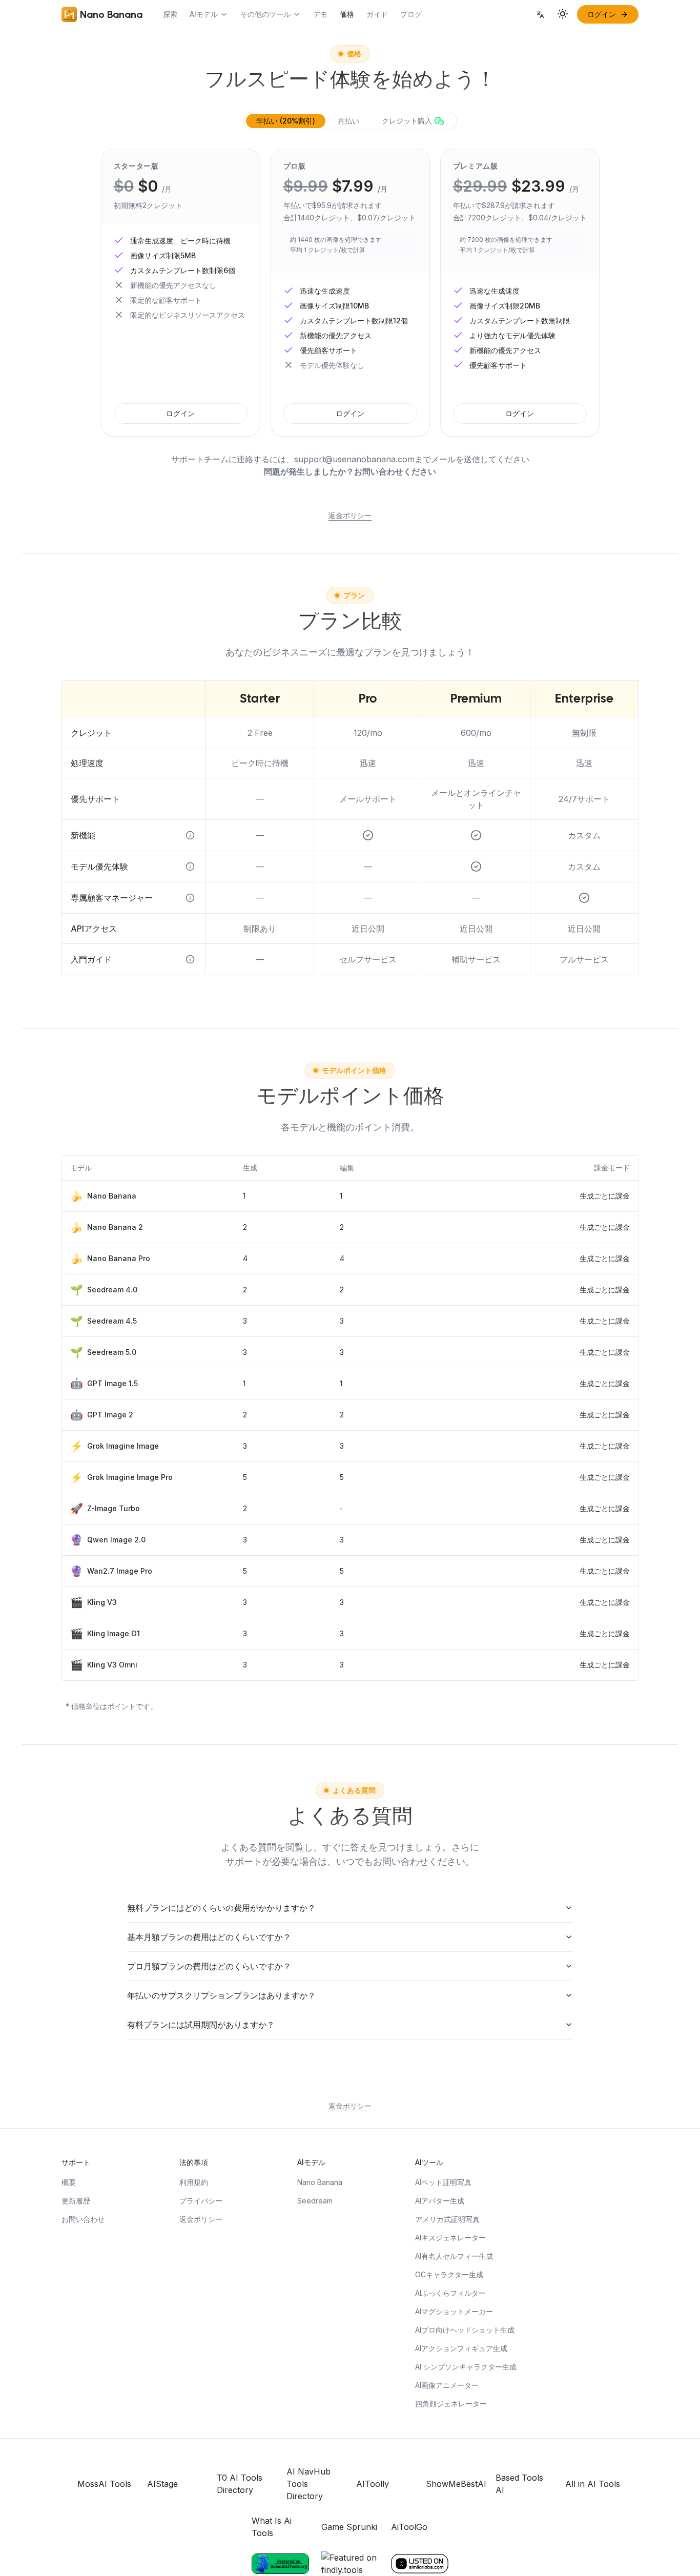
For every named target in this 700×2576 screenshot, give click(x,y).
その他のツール (265, 14)
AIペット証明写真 (443, 2182)
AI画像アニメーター (447, 2385)
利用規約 (194, 2182)
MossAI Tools (104, 2484)
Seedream (315, 2201)
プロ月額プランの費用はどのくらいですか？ (209, 1966)
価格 (347, 14)
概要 (69, 2182)
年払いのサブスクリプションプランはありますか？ (221, 1995)
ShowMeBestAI (456, 2484)
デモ (320, 14)
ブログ (411, 14)
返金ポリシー (350, 515)
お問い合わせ (83, 2219)
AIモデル (204, 14)
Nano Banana (320, 2182)
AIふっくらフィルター (450, 2293)
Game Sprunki (349, 2527)
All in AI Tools (593, 2484)
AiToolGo (409, 2527)
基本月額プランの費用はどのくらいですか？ (209, 1937)
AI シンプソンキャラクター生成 (466, 2367)
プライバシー (201, 2201)
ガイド (377, 14)
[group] (350, 121)
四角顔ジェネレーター (451, 2404)
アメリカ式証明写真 (447, 2219)
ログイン (180, 413)
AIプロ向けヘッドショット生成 (465, 2330)
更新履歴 (76, 2201)
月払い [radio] (348, 121)
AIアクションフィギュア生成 (461, 2348)
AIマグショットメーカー (454, 2311)
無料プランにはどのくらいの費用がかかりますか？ (221, 1908)
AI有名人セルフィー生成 (454, 2256)
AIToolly (373, 2484)
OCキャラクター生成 (449, 2274)
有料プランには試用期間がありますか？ (201, 2025)
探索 (170, 14)
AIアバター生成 (440, 2201)
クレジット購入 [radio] (407, 121)
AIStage (162, 2484)
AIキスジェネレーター (450, 2238)
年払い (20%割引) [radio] (286, 121)
